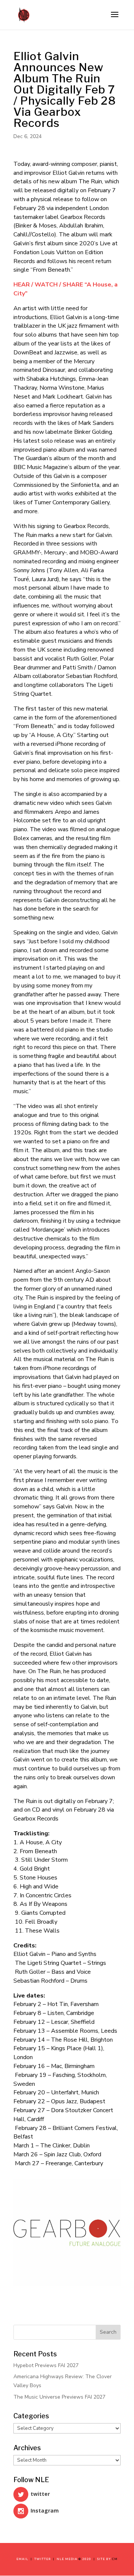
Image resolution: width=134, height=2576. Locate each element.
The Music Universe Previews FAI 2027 (59, 2397)
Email (23, 2559)
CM (115, 2559)
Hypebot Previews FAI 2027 (46, 2365)
